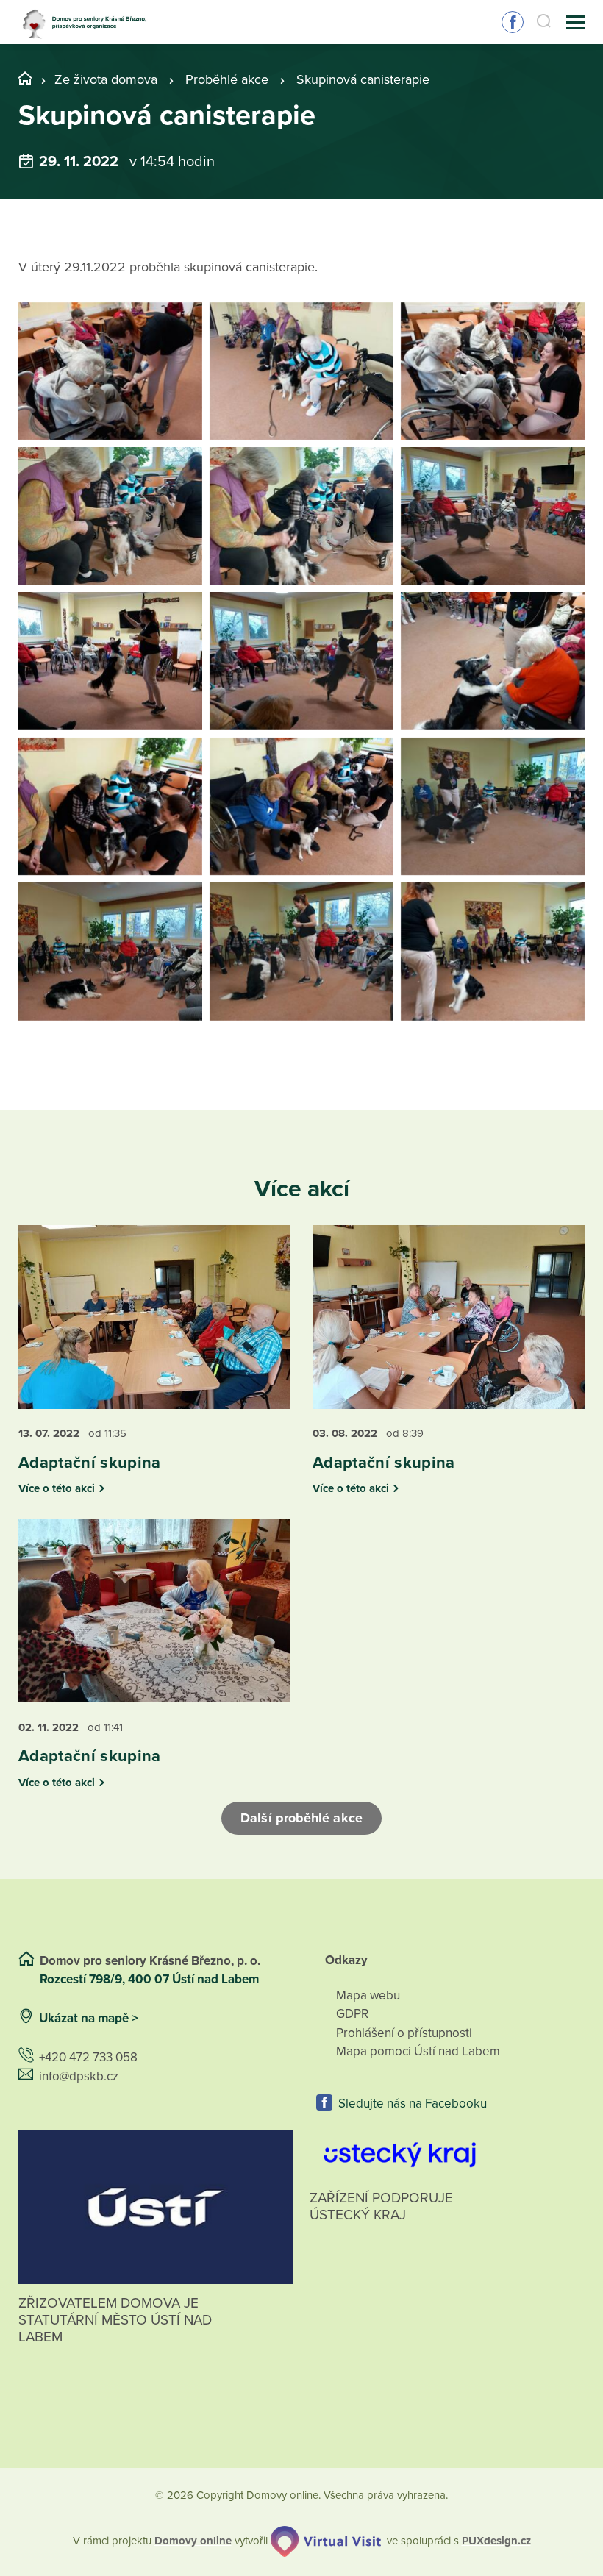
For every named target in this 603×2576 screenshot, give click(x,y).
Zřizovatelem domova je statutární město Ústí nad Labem (115, 2320)
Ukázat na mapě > (89, 2018)
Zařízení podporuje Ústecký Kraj (381, 2206)
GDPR (352, 2014)
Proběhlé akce (227, 79)
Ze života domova (106, 79)
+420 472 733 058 (88, 2057)
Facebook (513, 22)
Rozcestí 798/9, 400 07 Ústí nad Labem (151, 1979)
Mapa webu (368, 1995)
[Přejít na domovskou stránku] (88, 22)
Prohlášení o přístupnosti (404, 2033)
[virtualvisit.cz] (326, 2541)
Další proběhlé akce (301, 1818)
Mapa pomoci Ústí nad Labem (418, 2051)
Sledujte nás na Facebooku (413, 2104)
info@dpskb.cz (79, 2076)
